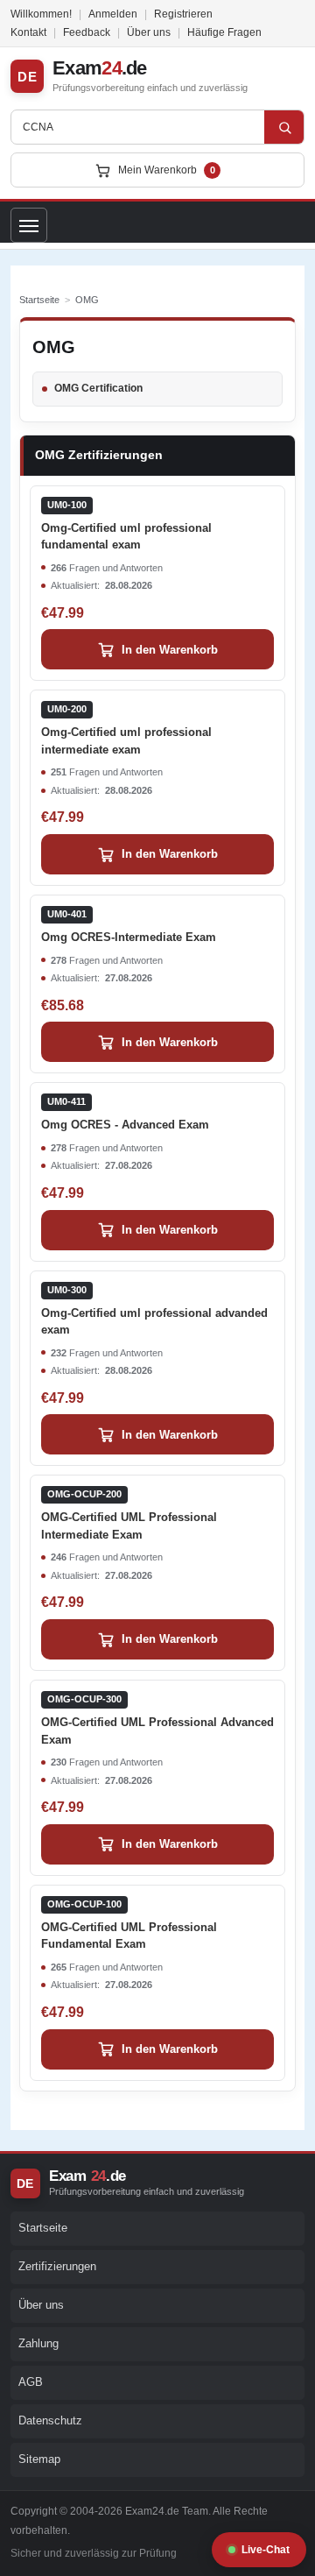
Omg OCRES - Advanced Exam (125, 1114)
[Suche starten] (284, 127)
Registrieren (183, 14)
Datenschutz (50, 2420)
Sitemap (39, 2459)
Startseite (39, 300)
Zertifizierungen (57, 2266)
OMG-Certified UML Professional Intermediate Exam (129, 1514)
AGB (31, 2382)
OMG (87, 300)
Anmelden (113, 14)
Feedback (87, 32)
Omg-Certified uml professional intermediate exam (126, 729)
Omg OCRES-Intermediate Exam (129, 926)
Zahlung (38, 2343)
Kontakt (28, 32)
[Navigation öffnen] (29, 225)
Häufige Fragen (224, 32)
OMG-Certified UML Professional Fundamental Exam (129, 1925)
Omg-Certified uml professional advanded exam (154, 1310)
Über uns (149, 32)
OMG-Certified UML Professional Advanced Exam (157, 1720)
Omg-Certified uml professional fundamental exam (126, 525)
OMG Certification (98, 388)
